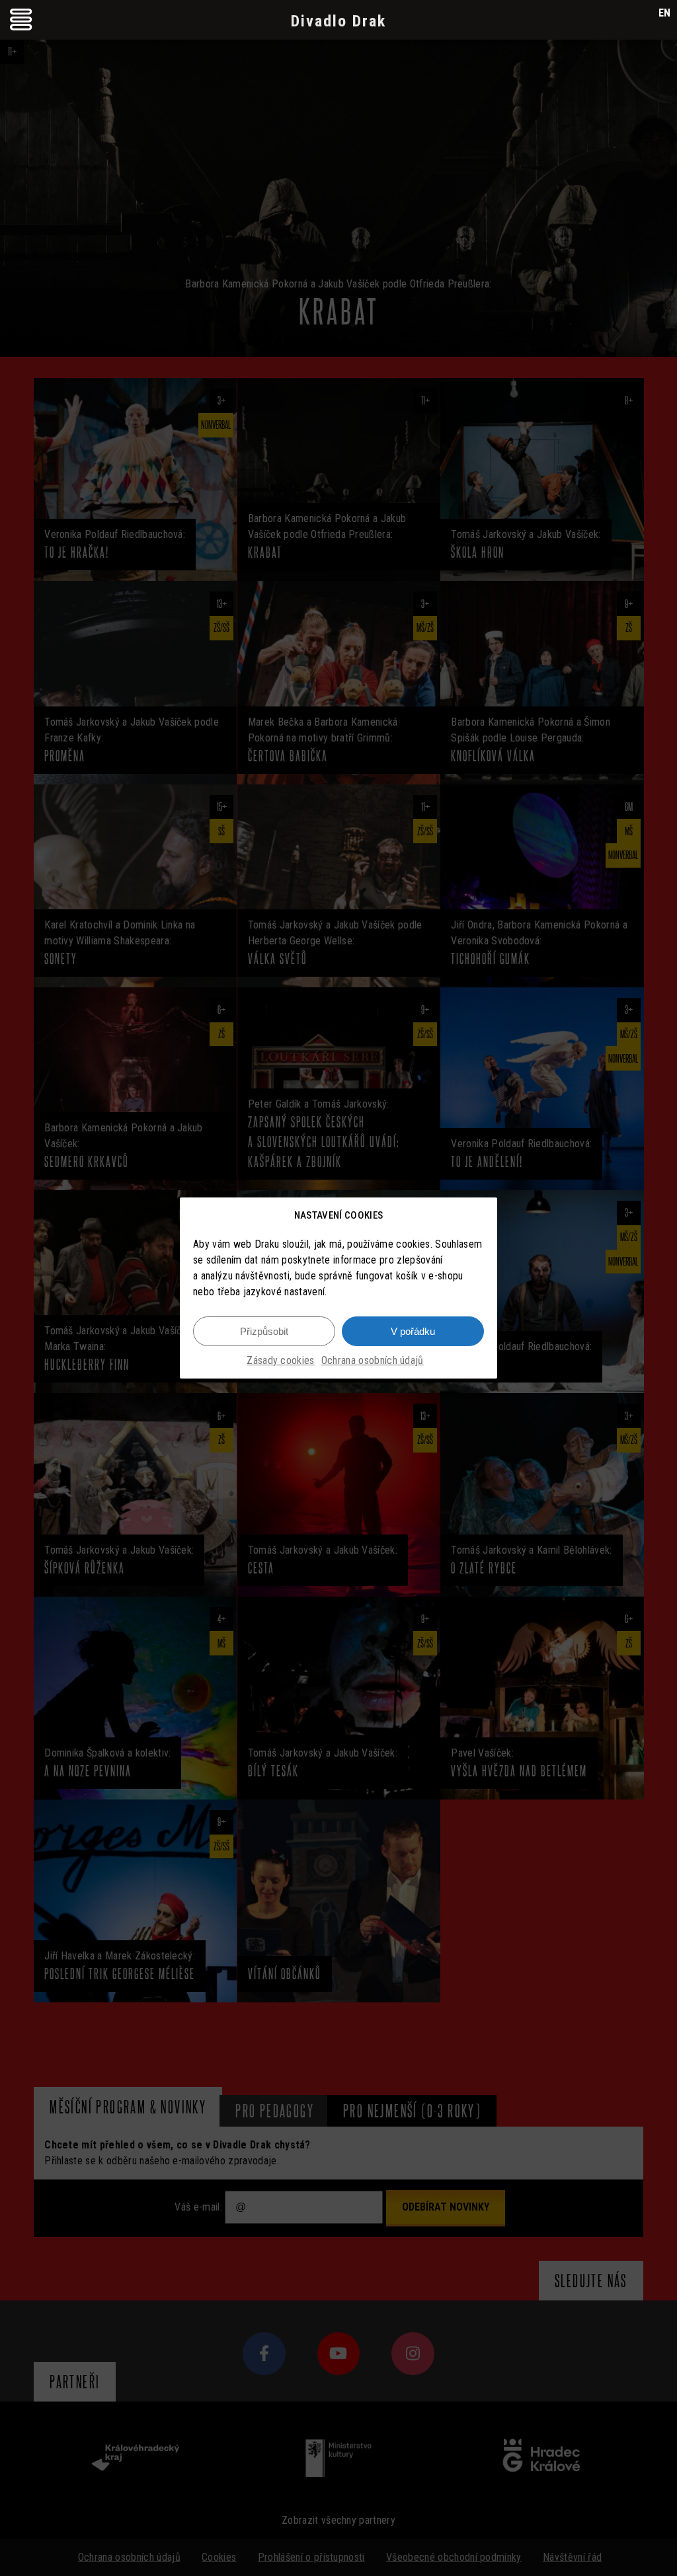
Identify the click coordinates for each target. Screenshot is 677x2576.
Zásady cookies (280, 1360)
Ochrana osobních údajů (373, 1360)
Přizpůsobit (264, 1331)
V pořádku (413, 1331)
